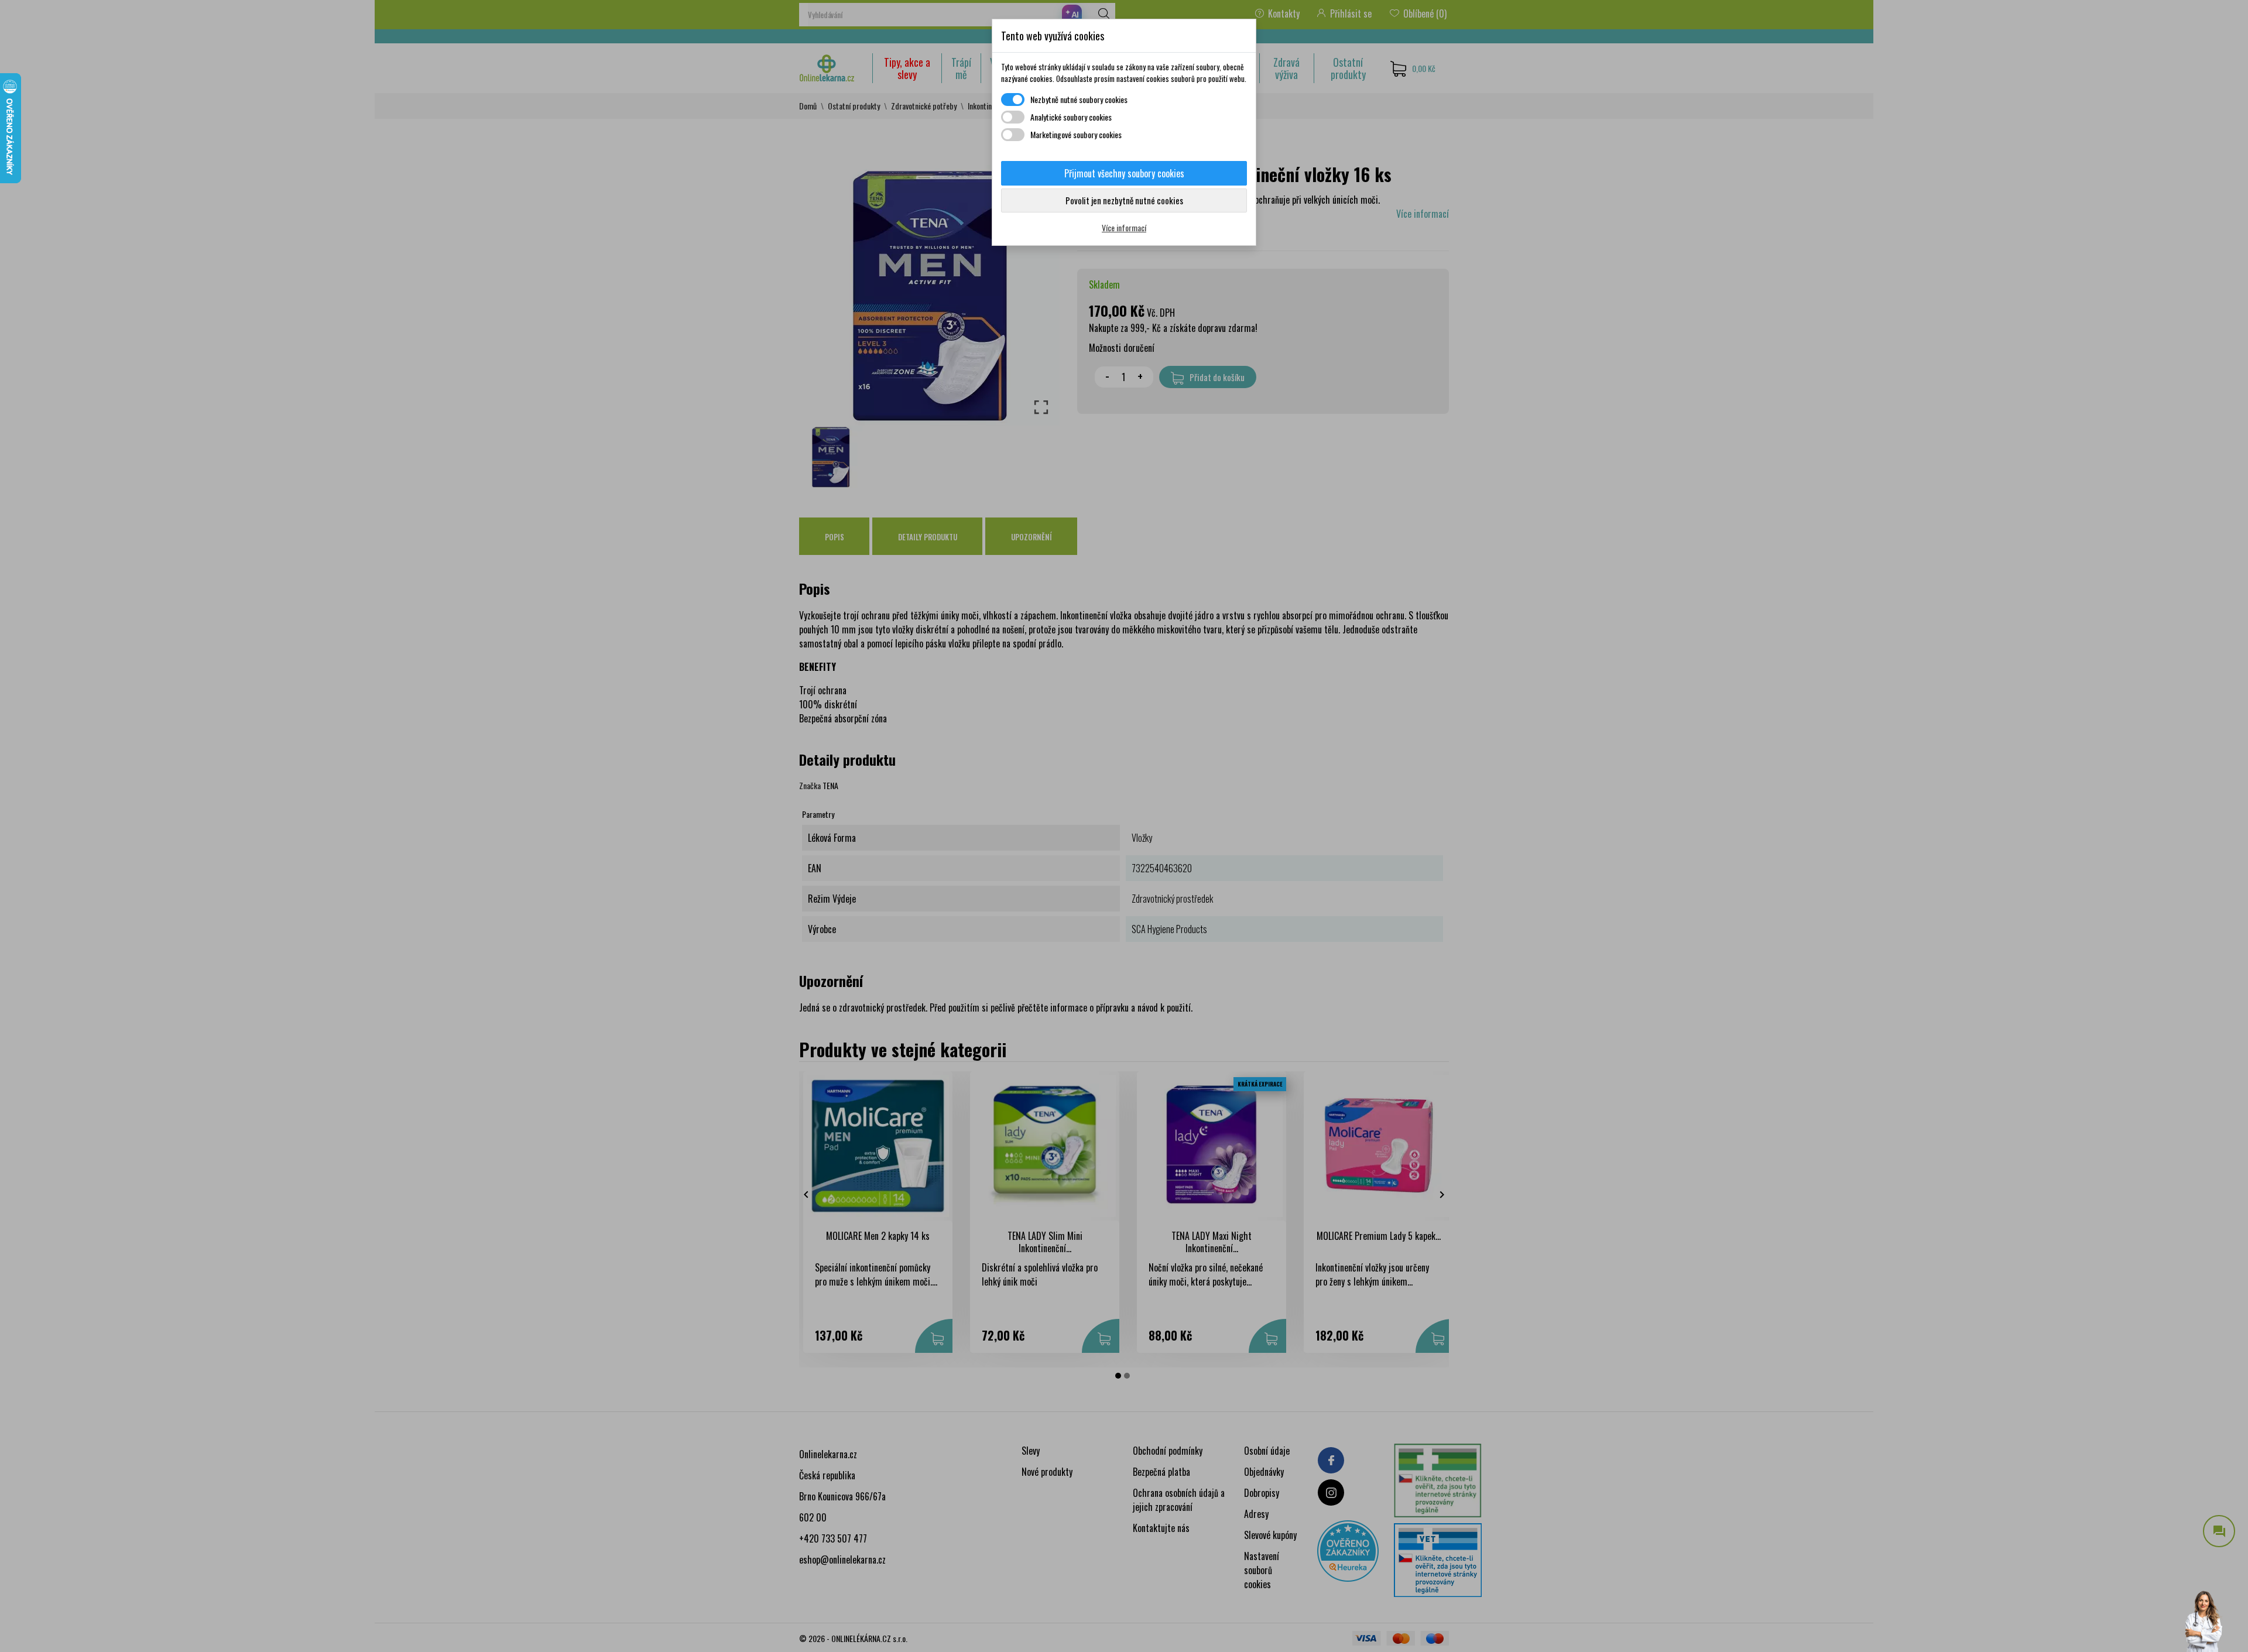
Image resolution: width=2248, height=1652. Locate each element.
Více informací (1124, 227)
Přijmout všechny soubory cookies (1124, 173)
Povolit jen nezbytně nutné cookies (1124, 200)
